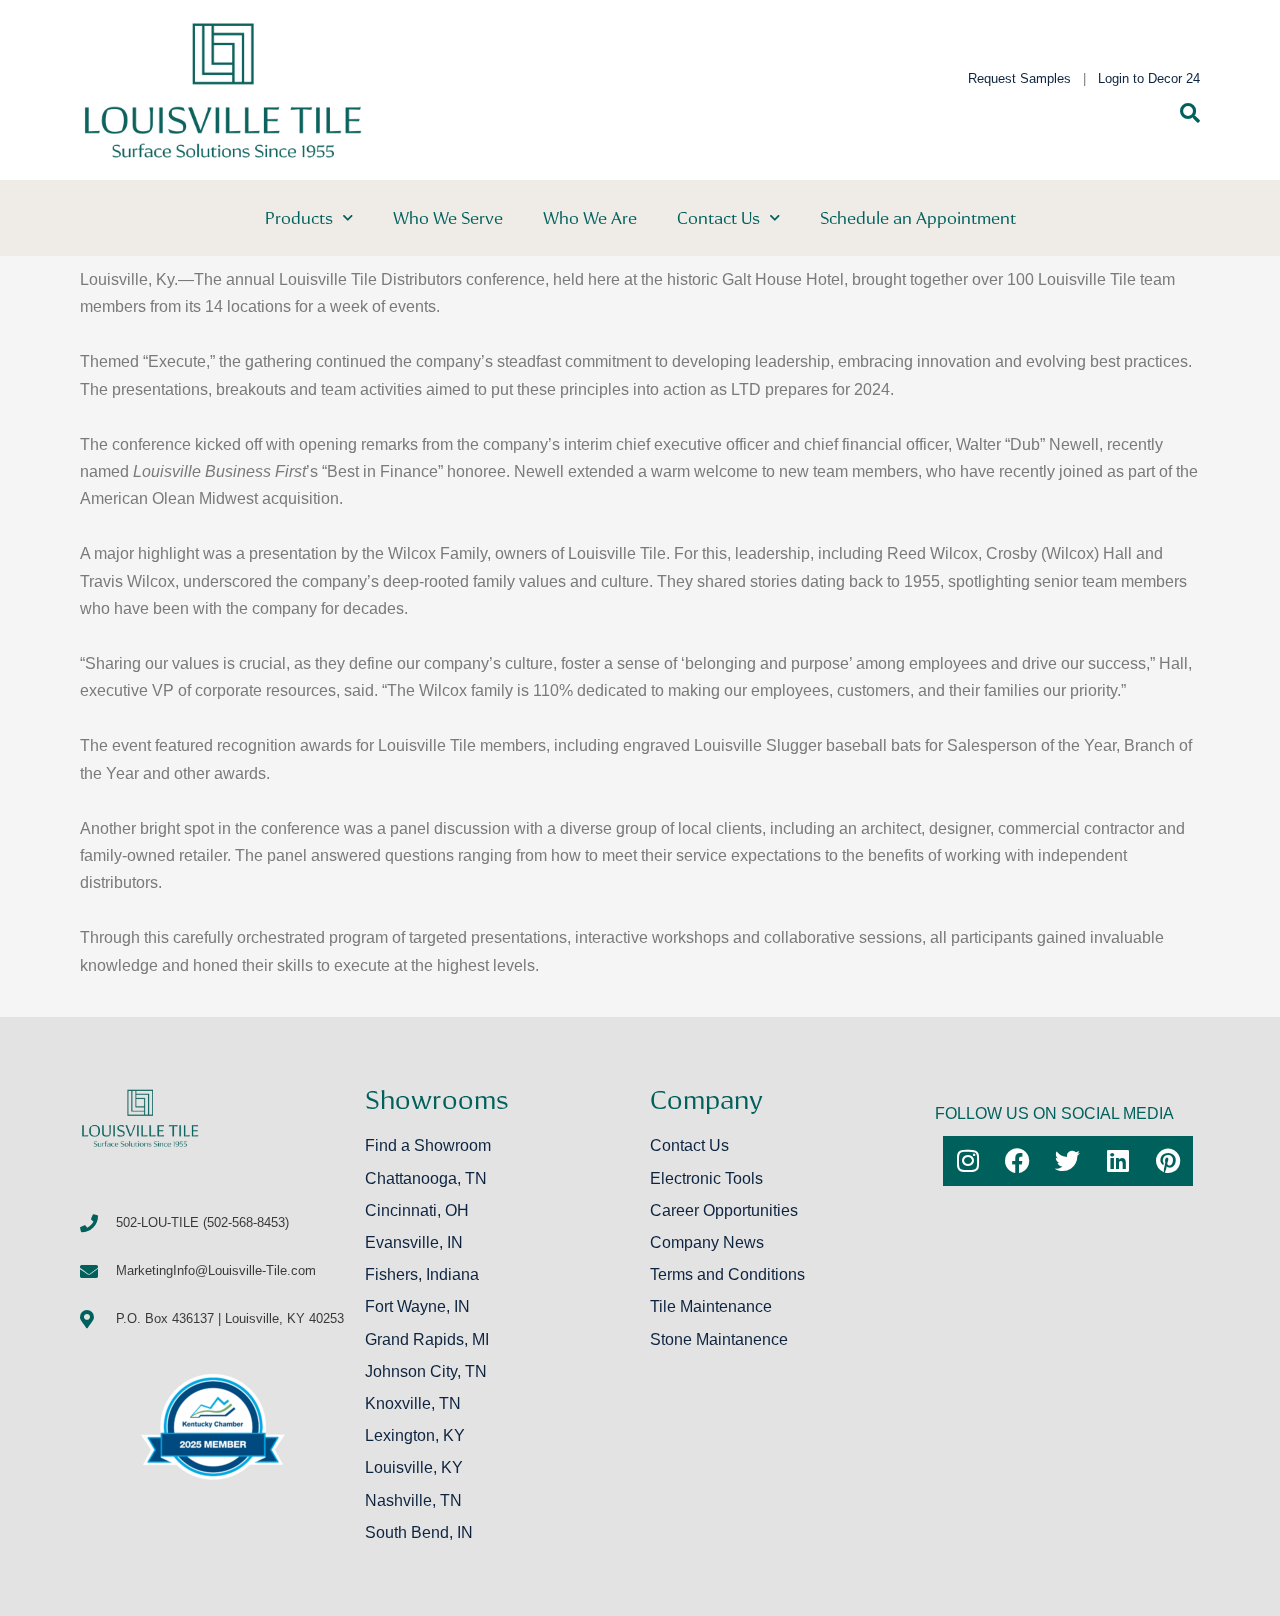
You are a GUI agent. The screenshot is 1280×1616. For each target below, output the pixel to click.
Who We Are (590, 218)
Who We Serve (448, 218)
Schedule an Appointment (918, 218)
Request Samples (1019, 78)
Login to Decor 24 (1149, 78)
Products (299, 218)
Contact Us (718, 218)
